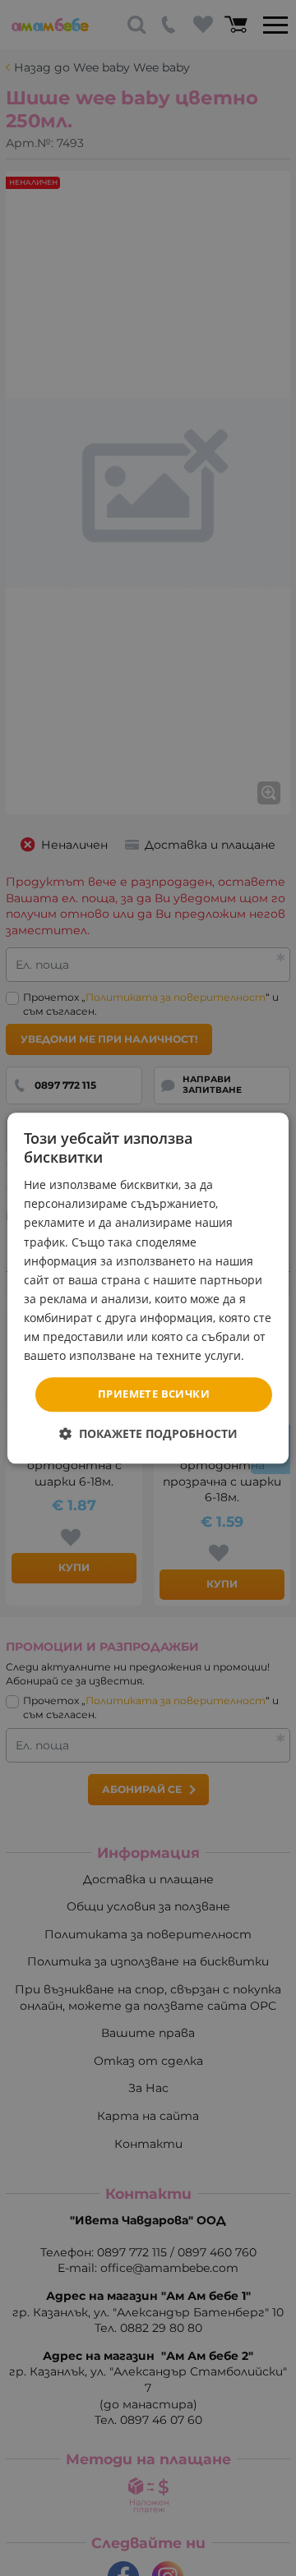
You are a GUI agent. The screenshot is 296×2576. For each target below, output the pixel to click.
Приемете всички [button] (154, 1394)
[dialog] (148, 1288)
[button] (148, 1433)
